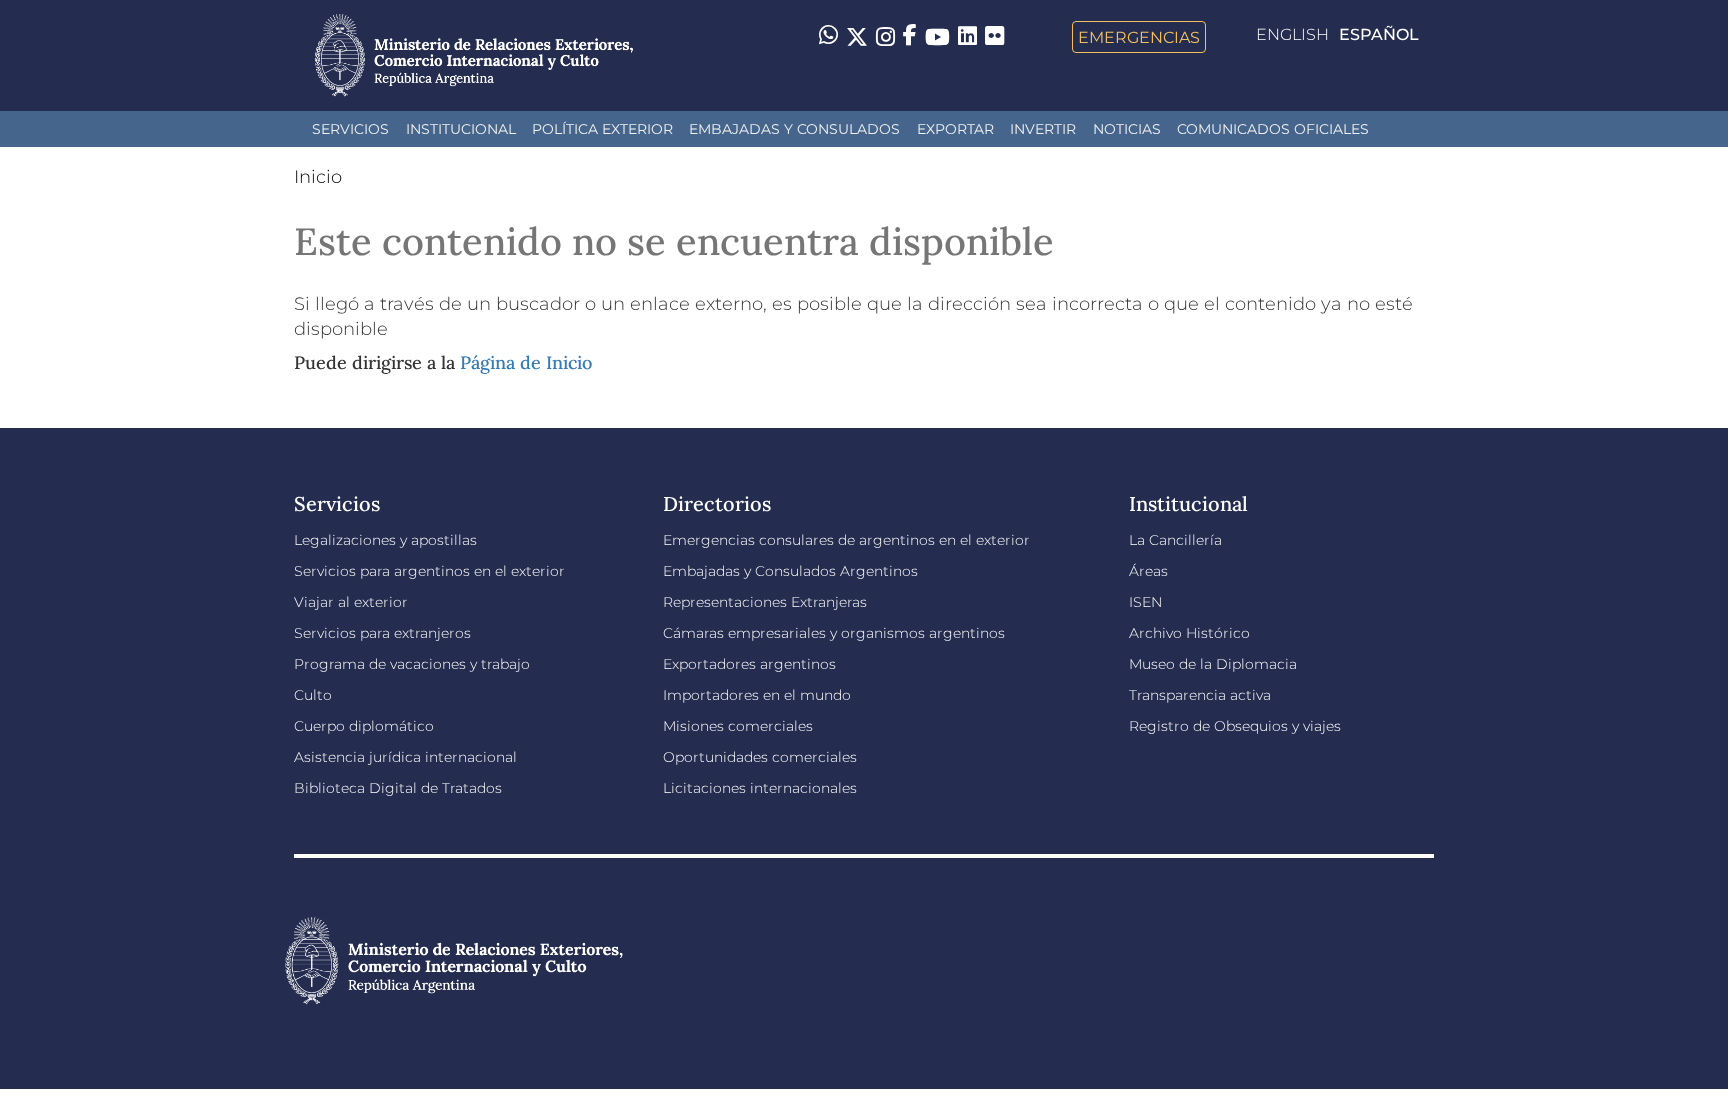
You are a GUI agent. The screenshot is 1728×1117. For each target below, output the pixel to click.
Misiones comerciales (738, 726)
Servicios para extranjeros (382, 633)
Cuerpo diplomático (364, 726)
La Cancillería (1175, 540)
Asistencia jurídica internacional (405, 757)
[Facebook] (910, 37)
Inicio (318, 177)
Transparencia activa (1200, 695)
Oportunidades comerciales (760, 757)
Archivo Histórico (1189, 633)
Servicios (350, 129)
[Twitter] (857, 37)
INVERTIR (1043, 129)
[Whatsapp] (828, 37)
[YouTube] (937, 37)
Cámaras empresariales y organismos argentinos (834, 633)
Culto (313, 695)
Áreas (1148, 571)
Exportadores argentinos (749, 664)
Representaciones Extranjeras (765, 602)
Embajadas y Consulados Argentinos (790, 571)
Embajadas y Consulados (794, 129)
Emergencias (1139, 37)
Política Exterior (602, 129)
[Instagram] (885, 37)
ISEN (1145, 602)
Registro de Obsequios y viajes (1235, 726)
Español (1379, 34)
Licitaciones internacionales (760, 788)
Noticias (1127, 129)
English (1292, 34)
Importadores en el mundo (757, 695)
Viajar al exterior (351, 602)
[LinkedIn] (967, 35)
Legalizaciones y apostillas (385, 540)
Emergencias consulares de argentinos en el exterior (846, 540)
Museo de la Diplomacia (1213, 664)
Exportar (955, 129)
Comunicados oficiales (1273, 129)
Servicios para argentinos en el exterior (429, 571)
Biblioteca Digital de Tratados (398, 788)
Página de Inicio (526, 362)
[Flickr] (994, 35)
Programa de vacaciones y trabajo (412, 664)
